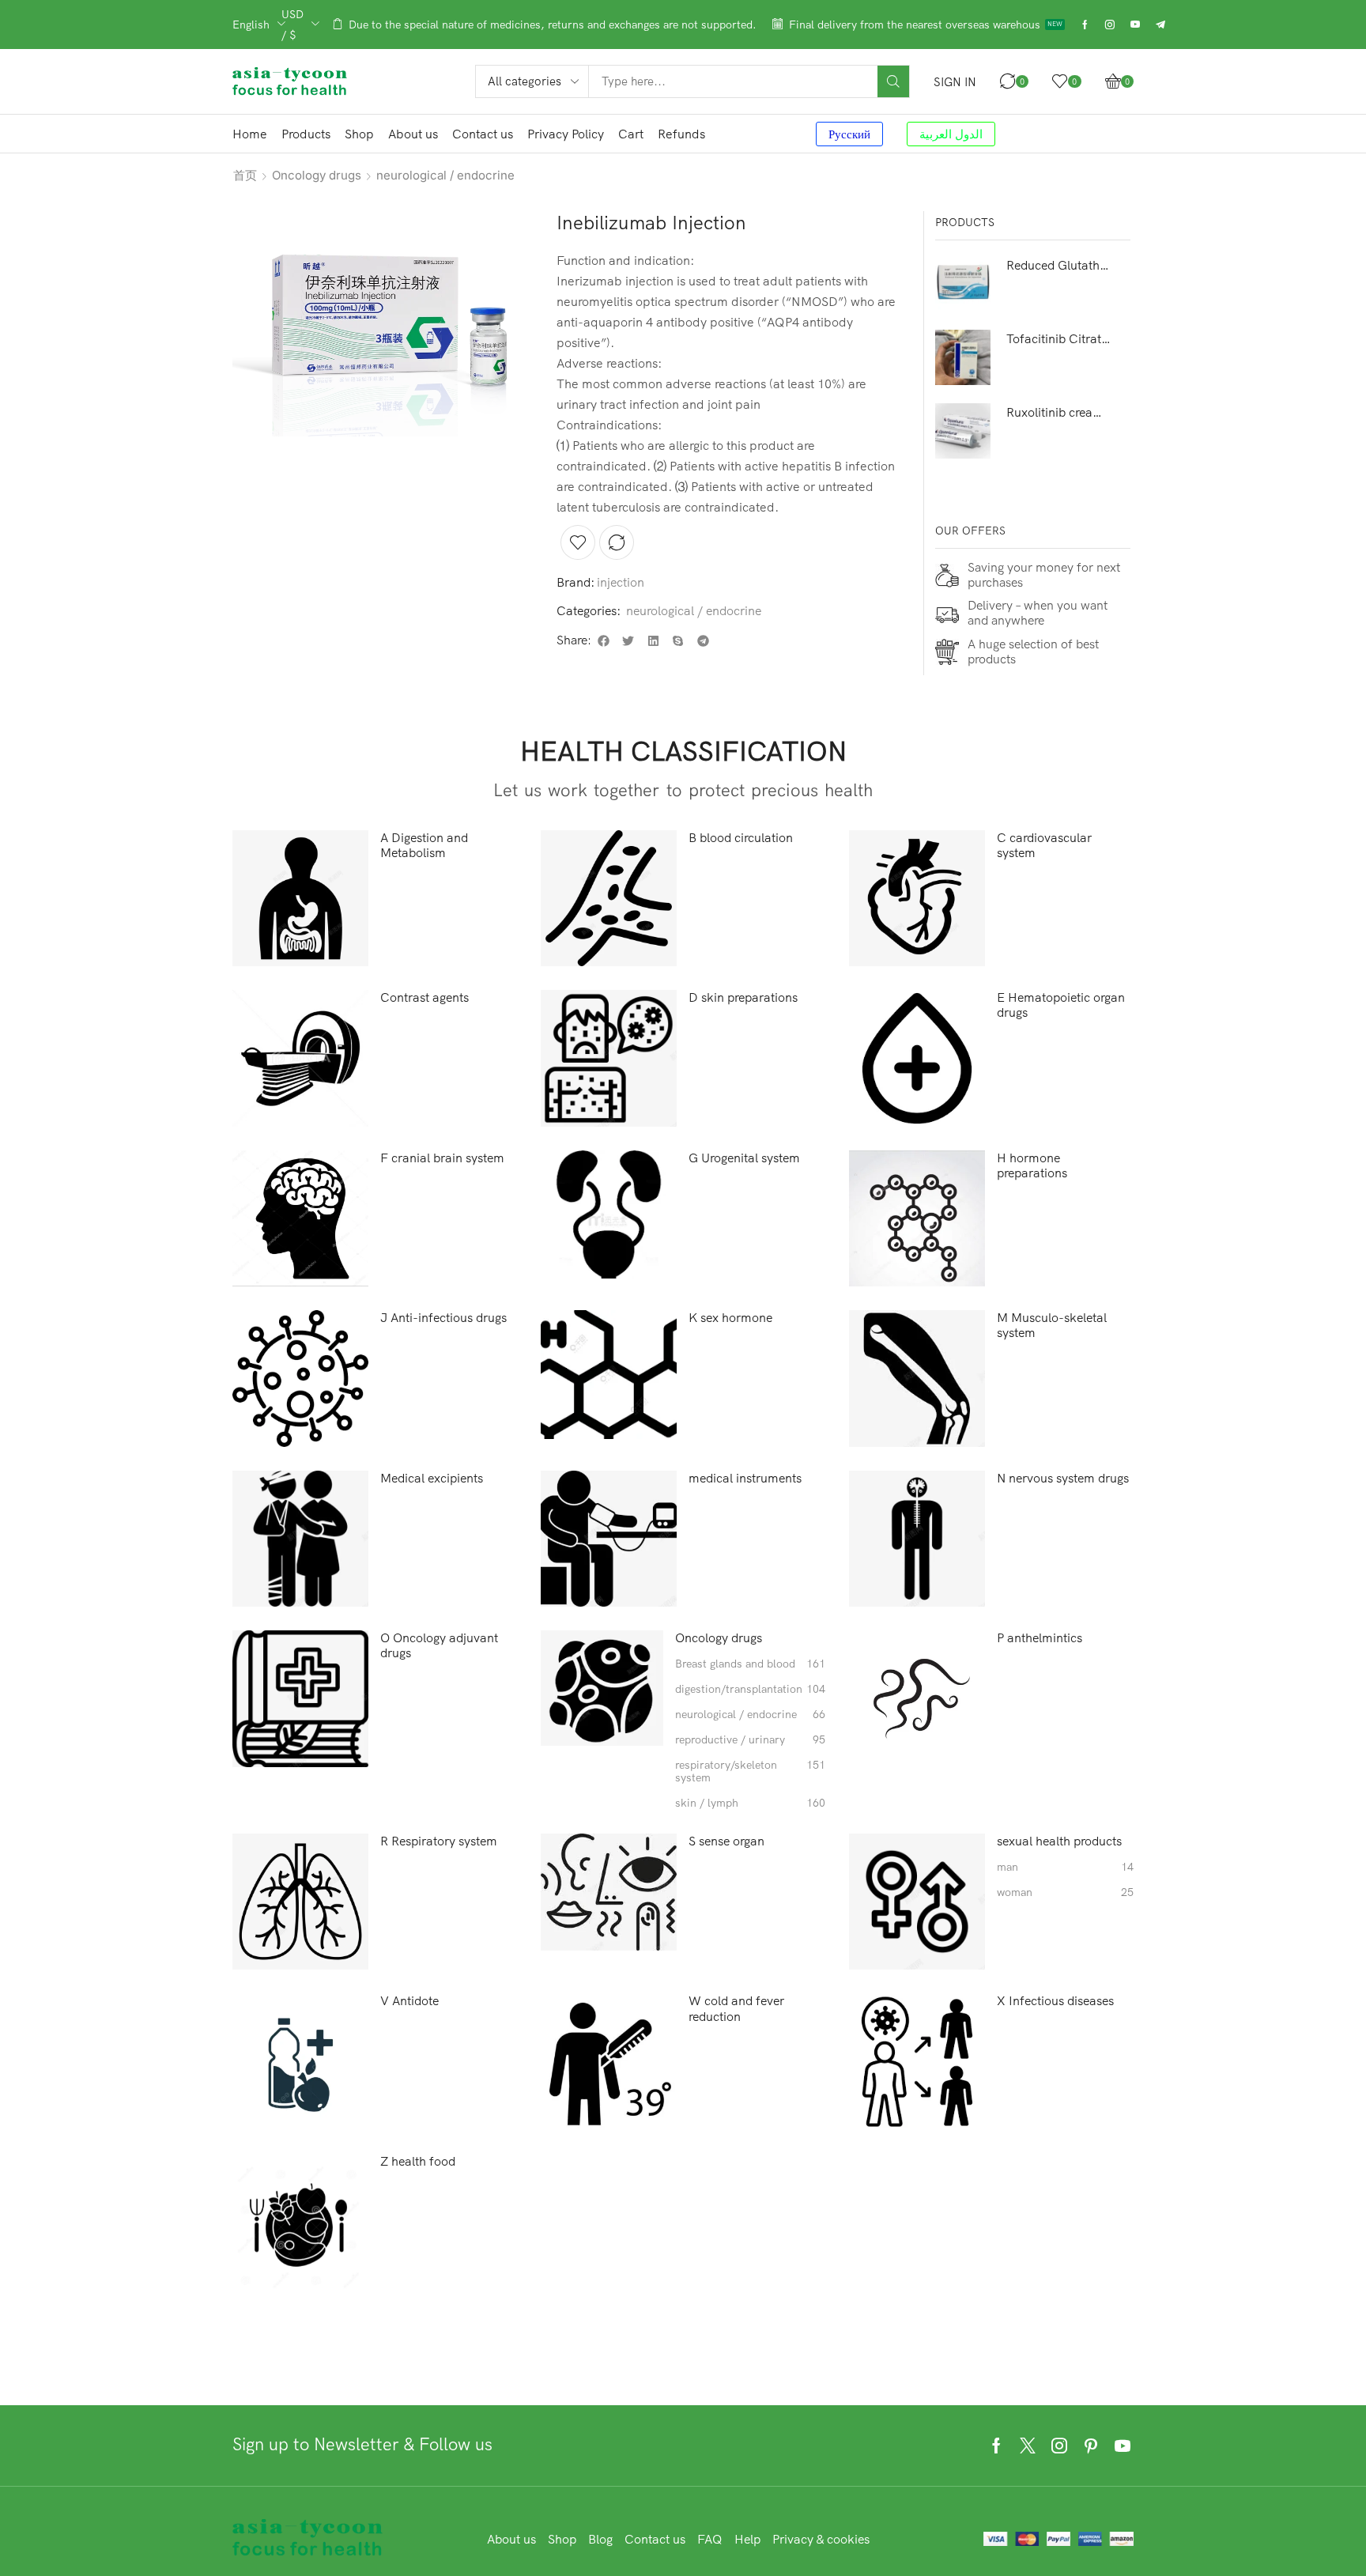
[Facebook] (1085, 25)
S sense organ (726, 1841)
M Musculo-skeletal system (1052, 1325)
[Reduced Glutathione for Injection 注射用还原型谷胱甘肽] (963, 284)
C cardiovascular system (1044, 845)
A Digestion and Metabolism (424, 845)
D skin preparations (743, 997)
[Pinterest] (1091, 2446)
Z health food (418, 2161)
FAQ (710, 2539)
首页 (245, 175)
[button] (955, 82)
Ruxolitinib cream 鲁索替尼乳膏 (1059, 412)
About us (511, 2539)
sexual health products (1059, 1841)
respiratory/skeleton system (750, 1772)
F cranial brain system (442, 1158)
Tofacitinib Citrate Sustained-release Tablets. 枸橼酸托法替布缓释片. (1059, 338)
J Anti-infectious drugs (443, 1318)
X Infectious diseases (1055, 2001)
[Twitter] (1028, 2446)
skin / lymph (750, 1803)
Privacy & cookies (821, 2539)
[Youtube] (1135, 25)
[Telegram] (1160, 25)
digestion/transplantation (750, 1689)
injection (621, 582)
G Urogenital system (744, 1158)
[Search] (893, 81)
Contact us (655, 2539)
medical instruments (745, 1478)
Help (747, 2539)
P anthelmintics (1040, 1638)
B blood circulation (741, 838)
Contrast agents (425, 997)
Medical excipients (432, 1478)
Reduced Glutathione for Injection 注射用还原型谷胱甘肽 (1059, 265)
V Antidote (409, 2001)
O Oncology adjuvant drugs (439, 1645)
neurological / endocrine (445, 175)
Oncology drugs (317, 175)
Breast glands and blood (750, 1664)
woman (1065, 1892)
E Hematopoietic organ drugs (1061, 1005)
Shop (562, 2539)
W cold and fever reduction (736, 2008)
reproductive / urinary (750, 1740)
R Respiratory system (439, 1841)
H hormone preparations (1032, 1165)
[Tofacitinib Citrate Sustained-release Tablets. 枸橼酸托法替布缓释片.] (963, 357)
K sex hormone (730, 1318)
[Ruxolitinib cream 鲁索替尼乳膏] (963, 431)
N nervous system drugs (1063, 1478)
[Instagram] (1110, 25)
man (1065, 1867)
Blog (600, 2539)
